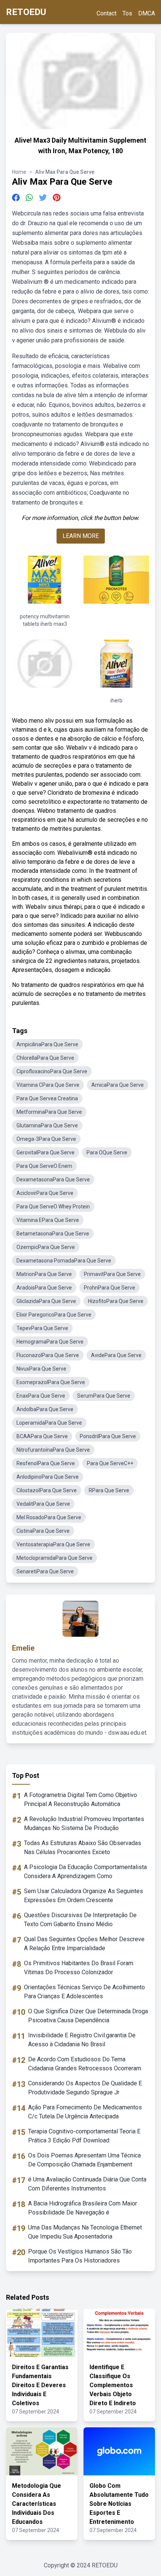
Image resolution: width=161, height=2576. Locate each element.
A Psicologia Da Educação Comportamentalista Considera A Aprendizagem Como (85, 1872)
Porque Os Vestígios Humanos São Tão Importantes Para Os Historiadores (80, 2256)
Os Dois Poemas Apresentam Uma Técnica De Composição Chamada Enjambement (84, 2160)
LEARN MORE (81, 536)
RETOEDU (26, 12)
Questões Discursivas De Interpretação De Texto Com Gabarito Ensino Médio (80, 1920)
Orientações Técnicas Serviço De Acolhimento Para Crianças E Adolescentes (84, 1992)
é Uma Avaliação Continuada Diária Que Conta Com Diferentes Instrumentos (87, 2184)
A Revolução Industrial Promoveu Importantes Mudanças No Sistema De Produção (84, 1824)
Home (19, 172)
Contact (107, 13)
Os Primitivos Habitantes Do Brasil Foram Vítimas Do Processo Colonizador (79, 1968)
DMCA (147, 13)
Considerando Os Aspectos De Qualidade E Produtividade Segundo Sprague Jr (85, 2088)
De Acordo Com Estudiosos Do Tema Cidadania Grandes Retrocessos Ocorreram (85, 2064)
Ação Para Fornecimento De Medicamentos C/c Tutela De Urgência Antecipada (85, 2112)
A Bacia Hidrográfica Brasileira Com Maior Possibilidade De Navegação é (83, 2208)
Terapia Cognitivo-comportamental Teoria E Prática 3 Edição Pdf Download (84, 2136)
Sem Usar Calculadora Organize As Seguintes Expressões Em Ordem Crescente (83, 1896)
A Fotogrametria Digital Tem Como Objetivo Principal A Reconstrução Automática (80, 1799)
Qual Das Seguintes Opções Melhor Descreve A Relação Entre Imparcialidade (84, 1944)
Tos (127, 13)
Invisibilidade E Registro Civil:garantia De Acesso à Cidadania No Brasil (82, 2040)
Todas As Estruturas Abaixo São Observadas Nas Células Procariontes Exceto (83, 1848)
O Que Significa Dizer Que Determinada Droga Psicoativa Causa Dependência (88, 2016)
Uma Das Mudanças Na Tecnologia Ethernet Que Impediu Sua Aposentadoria (85, 2232)
